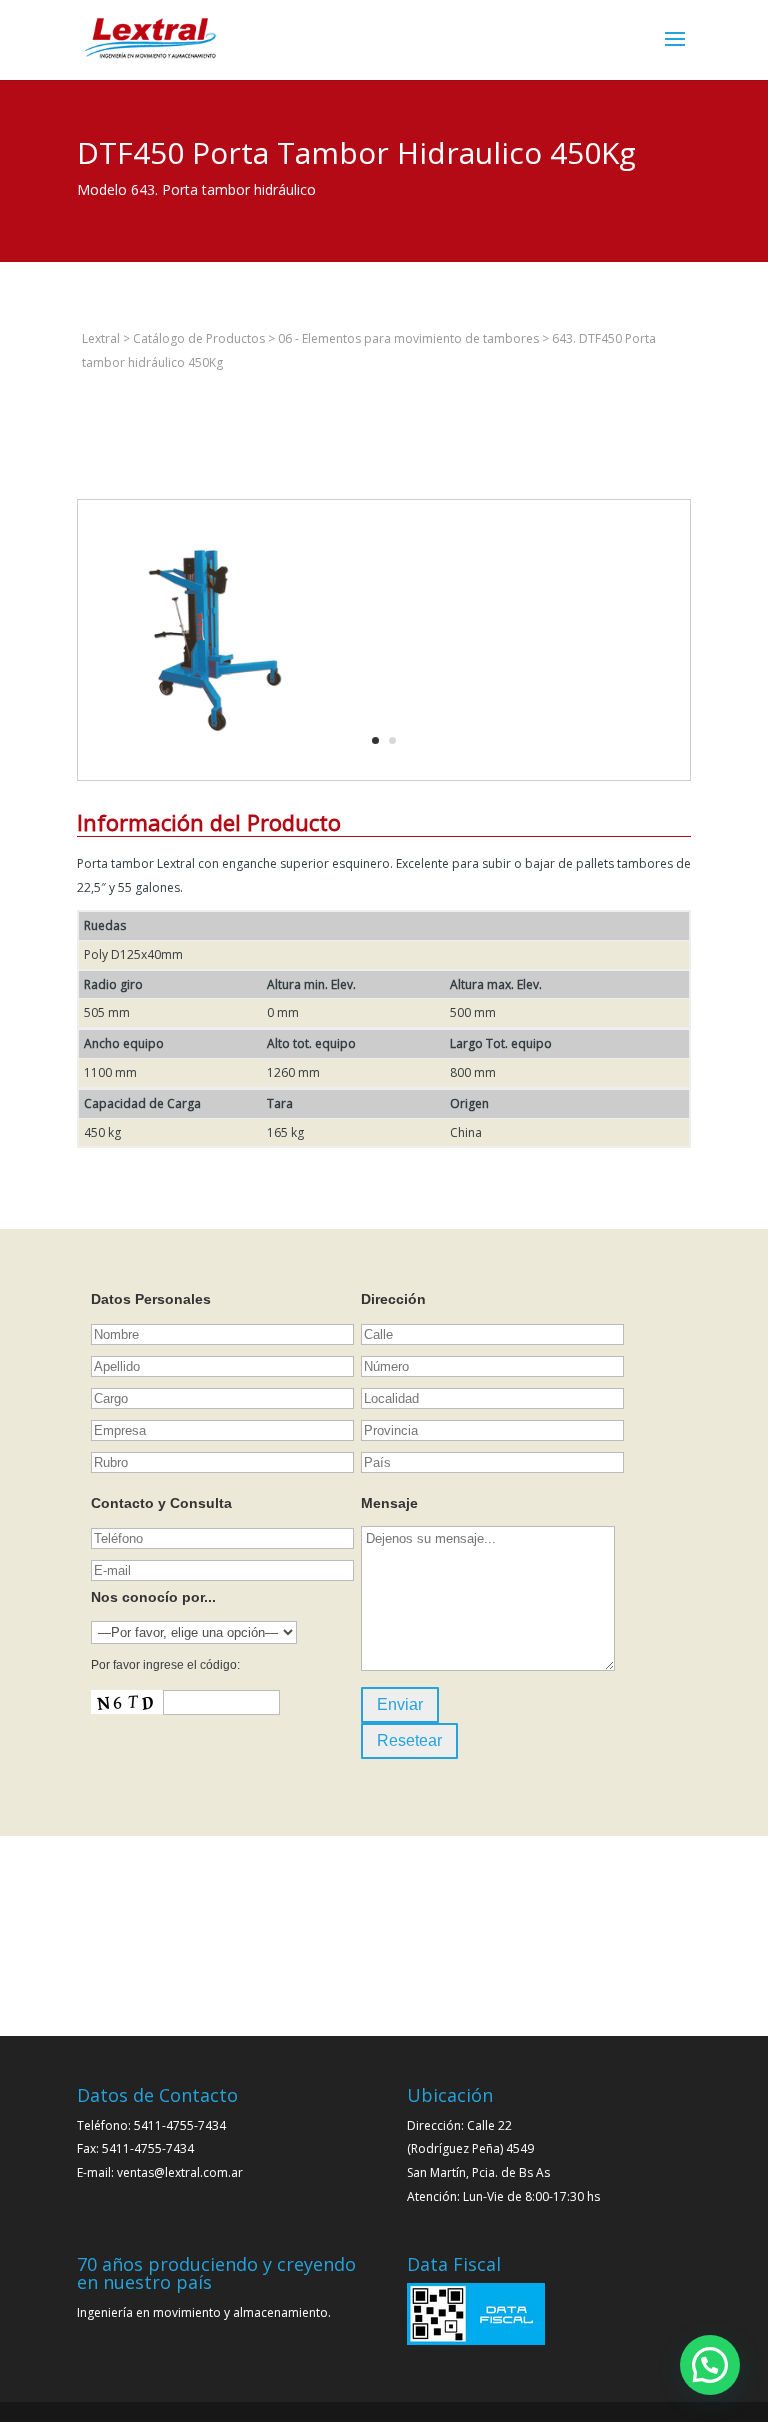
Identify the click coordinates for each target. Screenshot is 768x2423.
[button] (710, 2365)
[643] (218, 779)
